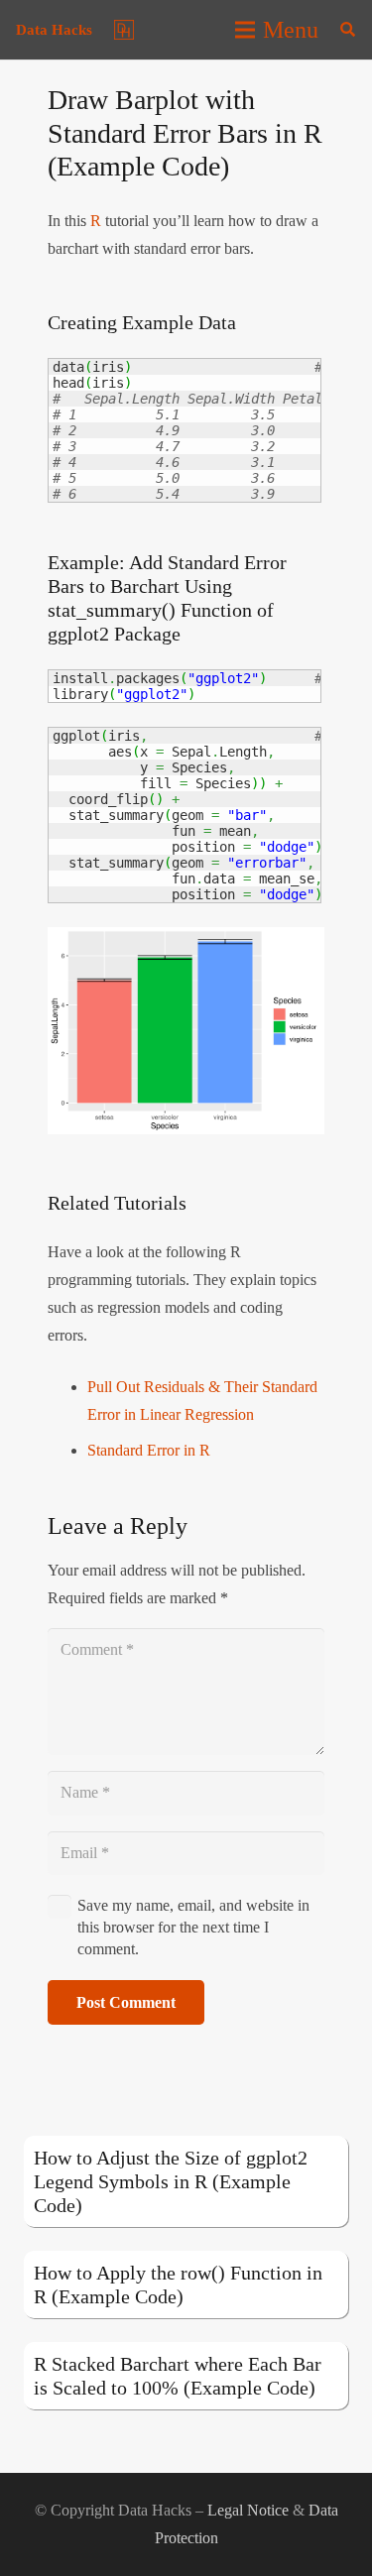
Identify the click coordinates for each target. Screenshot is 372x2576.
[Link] (124, 30)
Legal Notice (248, 2510)
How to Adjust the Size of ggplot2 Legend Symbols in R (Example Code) (171, 2181)
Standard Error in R (149, 1450)
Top (350, 2549)
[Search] (348, 30)
